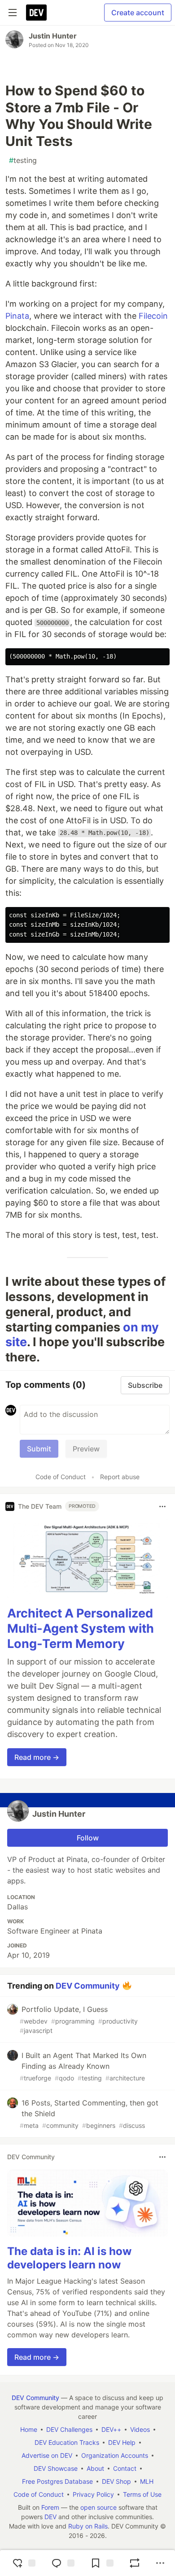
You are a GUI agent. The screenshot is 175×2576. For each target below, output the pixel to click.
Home (29, 2429)
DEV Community (88, 1985)
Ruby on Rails (88, 2526)
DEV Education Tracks (67, 2442)
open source (98, 2507)
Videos (140, 2429)
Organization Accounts (115, 2455)
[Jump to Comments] (62, 2563)
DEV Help (122, 2442)
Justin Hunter (53, 36)
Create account (138, 13)
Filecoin (153, 316)
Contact (125, 2468)
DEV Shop (116, 2481)
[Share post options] (160, 2563)
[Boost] (135, 2563)
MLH (147, 2481)
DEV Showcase (56, 2468)
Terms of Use (142, 2494)
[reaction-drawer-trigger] (23, 2563)
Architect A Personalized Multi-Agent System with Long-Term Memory (81, 1628)
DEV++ (111, 2429)
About (95, 2468)
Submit (39, 1449)
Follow (88, 1838)
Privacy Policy (93, 2494)
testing (23, 160)
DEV (50, 2517)
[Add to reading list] (101, 2563)
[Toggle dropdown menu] (162, 1506)
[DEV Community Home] (36, 13)
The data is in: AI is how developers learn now (69, 2258)
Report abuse (120, 1477)
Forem (50, 2507)
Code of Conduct (61, 1477)
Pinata (17, 316)
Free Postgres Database (57, 2481)
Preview (86, 1449)
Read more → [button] (37, 1757)
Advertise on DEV (47, 2455)
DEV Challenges (69, 2429)
